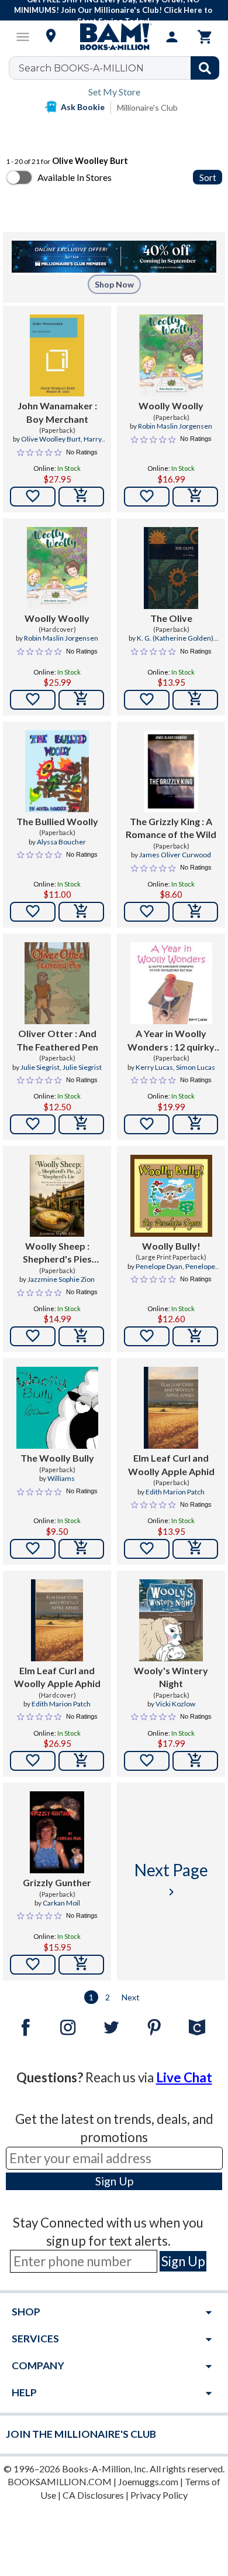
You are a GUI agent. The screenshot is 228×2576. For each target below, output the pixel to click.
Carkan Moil (61, 1903)
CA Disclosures (93, 2495)
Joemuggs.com (148, 2481)
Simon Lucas (196, 1067)
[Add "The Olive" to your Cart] (195, 700)
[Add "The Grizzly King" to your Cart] (195, 912)
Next (131, 1997)
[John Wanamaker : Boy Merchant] (57, 355)
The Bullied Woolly (57, 821)
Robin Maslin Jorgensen (175, 426)
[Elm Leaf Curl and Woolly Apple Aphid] (171, 1408)
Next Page (171, 1879)
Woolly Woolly (171, 406)
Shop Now (114, 284)
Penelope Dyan (159, 1266)
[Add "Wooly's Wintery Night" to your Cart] (195, 1761)
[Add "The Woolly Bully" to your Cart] (81, 1549)
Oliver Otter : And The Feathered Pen (57, 1040)
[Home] (114, 37)
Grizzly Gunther (57, 1882)
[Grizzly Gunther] (57, 1832)
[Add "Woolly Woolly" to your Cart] (195, 497)
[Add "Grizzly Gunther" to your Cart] (81, 1965)
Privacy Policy (159, 2495)
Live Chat (184, 2077)
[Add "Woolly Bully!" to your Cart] (195, 1336)
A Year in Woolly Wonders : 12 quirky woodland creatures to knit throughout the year (171, 1041)
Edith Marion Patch (175, 1492)
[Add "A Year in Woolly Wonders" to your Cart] (195, 1124)
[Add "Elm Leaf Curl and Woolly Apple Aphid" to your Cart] (195, 1549)
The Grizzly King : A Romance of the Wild (171, 828)
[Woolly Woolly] (171, 355)
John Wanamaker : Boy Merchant (57, 412)
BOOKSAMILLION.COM (60, 2481)
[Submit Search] (205, 68)
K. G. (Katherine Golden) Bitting (175, 643)
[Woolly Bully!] (171, 1196)
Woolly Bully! (171, 1246)
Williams (61, 1478)
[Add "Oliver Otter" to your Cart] (81, 1124)
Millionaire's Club (147, 107)
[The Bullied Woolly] (57, 771)
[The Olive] (171, 568)
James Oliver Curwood (175, 855)
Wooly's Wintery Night (171, 1677)
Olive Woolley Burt (51, 439)
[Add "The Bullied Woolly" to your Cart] (81, 912)
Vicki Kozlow (175, 1704)
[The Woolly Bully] (57, 1408)
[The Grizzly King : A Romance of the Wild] (171, 771)
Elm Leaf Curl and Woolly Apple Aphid (171, 1464)
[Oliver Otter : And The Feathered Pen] (57, 983)
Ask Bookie (83, 107)
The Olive (171, 618)
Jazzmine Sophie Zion (61, 1279)
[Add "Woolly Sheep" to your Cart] (81, 1336)
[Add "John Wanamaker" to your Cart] (81, 497)
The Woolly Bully (57, 1458)
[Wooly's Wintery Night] (171, 1620)
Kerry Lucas (154, 1067)
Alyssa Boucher (61, 842)
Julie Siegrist (40, 1067)
